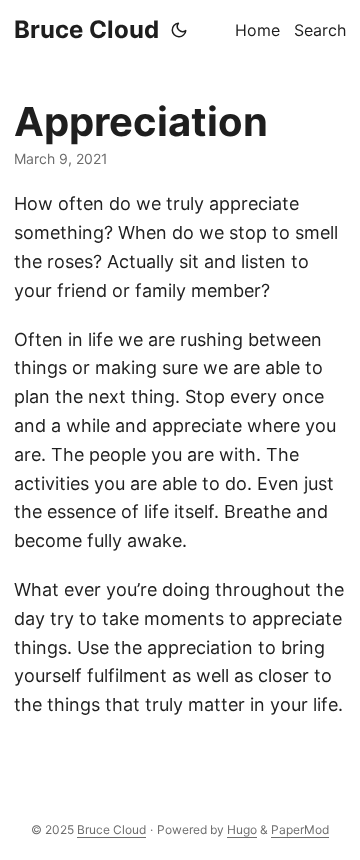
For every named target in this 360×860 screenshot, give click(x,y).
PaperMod (300, 829)
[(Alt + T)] (179, 30)
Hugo (242, 829)
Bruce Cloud (86, 29)
